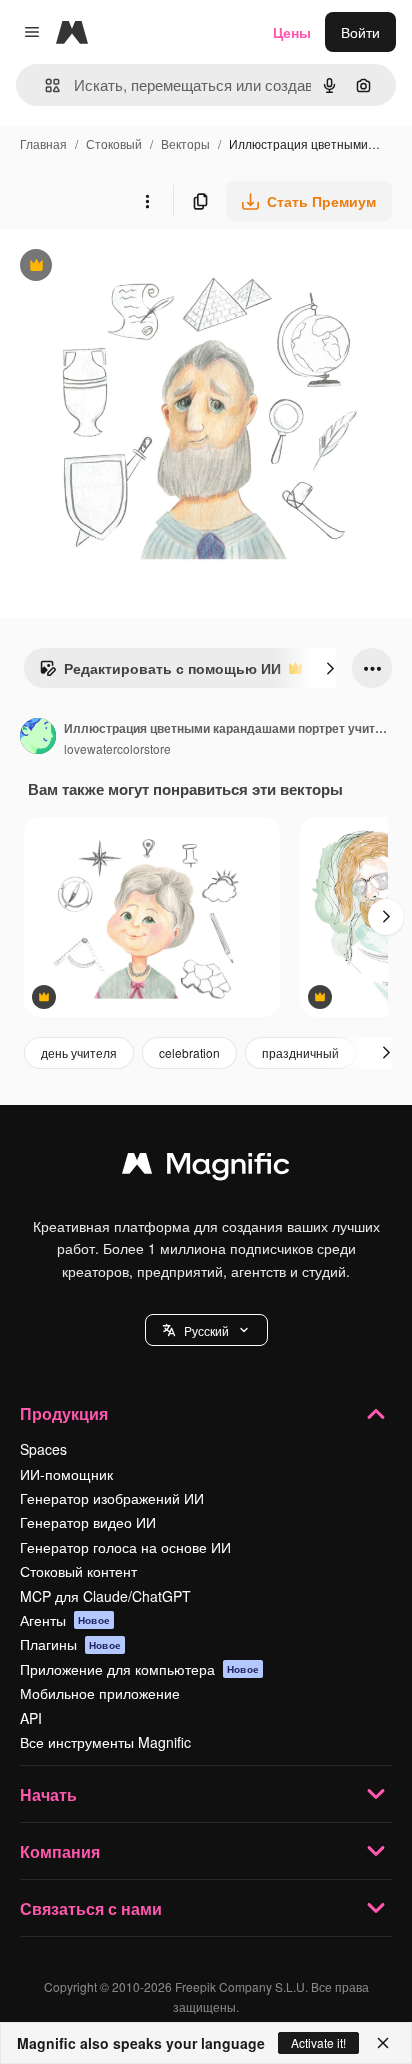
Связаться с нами (91, 1908)
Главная (43, 143)
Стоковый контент (78, 1571)
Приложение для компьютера (139, 1669)
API (31, 1718)
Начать (48, 1794)
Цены (292, 32)
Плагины (70, 1644)
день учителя (79, 1052)
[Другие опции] (147, 201)
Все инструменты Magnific (105, 1742)
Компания (60, 1851)
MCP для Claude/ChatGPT (105, 1596)
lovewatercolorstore (117, 748)
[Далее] (330, 668)
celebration (189, 1052)
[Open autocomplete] (44, 85)
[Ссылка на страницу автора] (38, 738)
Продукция (64, 1413)
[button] (206, 1330)
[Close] (383, 2043)
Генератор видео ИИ (88, 1522)
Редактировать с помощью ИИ (160, 673)
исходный (134, 267)
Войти (360, 32)
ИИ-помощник (66, 1474)
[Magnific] (206, 1168)
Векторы (185, 143)
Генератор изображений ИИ (112, 1498)
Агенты (65, 1620)
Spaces (43, 1449)
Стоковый (114, 143)
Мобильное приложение (100, 1693)
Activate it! (318, 2042)
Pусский (206, 1330)
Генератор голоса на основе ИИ (125, 1547)
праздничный (300, 1052)
